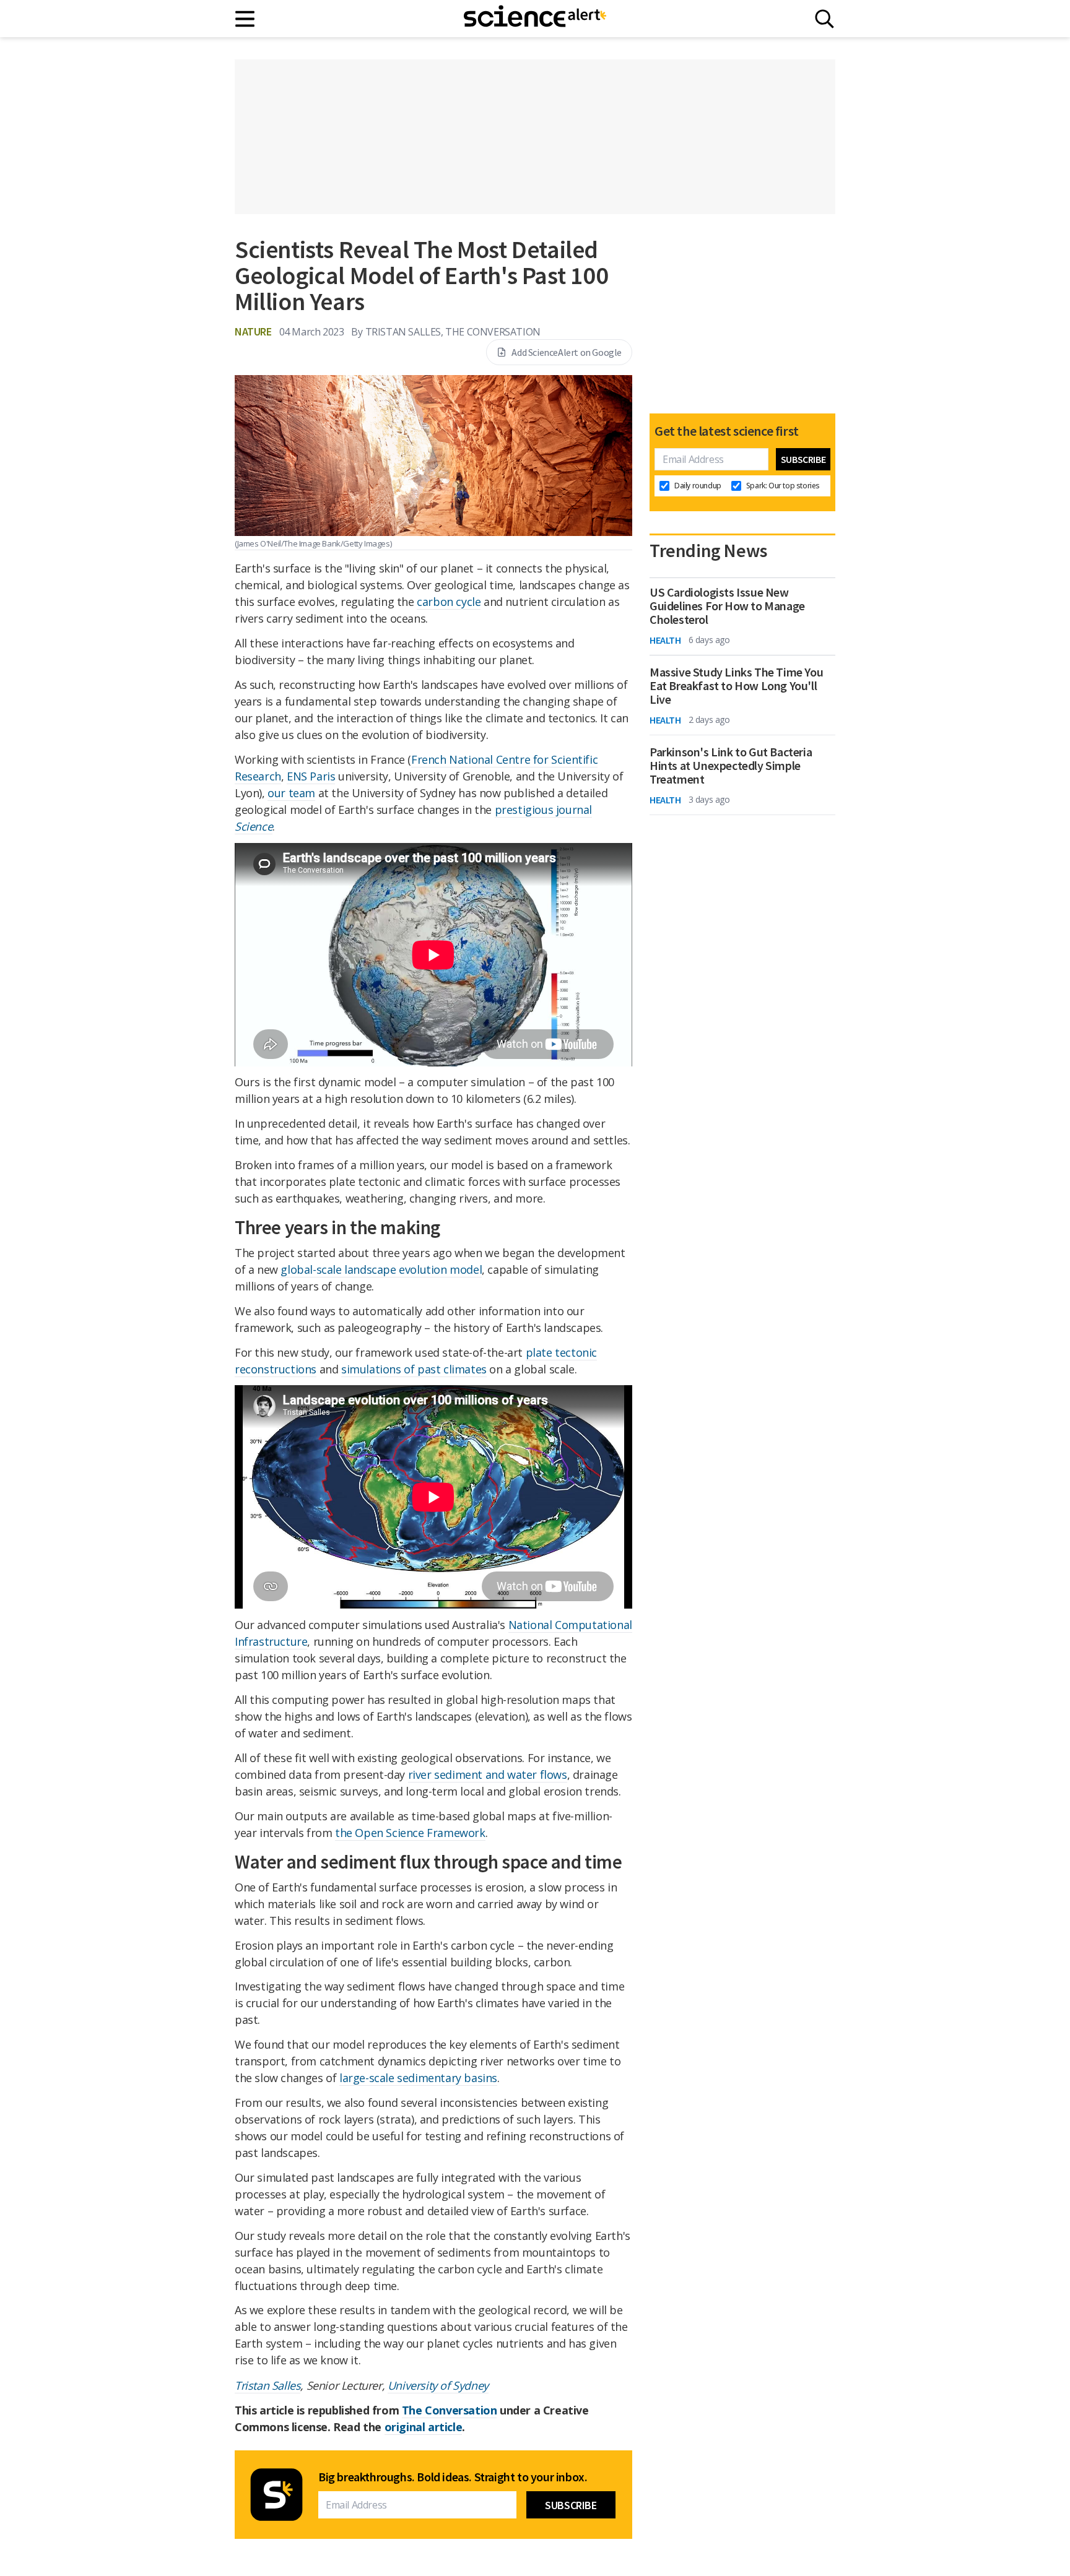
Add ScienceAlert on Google (567, 352)
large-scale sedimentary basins (418, 2078)
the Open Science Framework (410, 1833)
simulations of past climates (414, 1369)
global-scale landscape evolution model (381, 1269)
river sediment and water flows (488, 1774)
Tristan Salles (267, 2385)
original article (424, 2427)
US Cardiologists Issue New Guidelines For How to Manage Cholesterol (727, 606)
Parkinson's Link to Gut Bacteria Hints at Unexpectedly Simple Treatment (731, 766)
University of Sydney (438, 2385)
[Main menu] (246, 19)
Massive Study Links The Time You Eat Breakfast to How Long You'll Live (736, 686)
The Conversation (450, 2410)
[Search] (824, 19)
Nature (253, 331)
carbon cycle (449, 602)
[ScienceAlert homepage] (535, 19)
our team (291, 793)
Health (665, 640)
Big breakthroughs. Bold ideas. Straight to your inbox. (453, 2477)
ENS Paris (311, 776)
